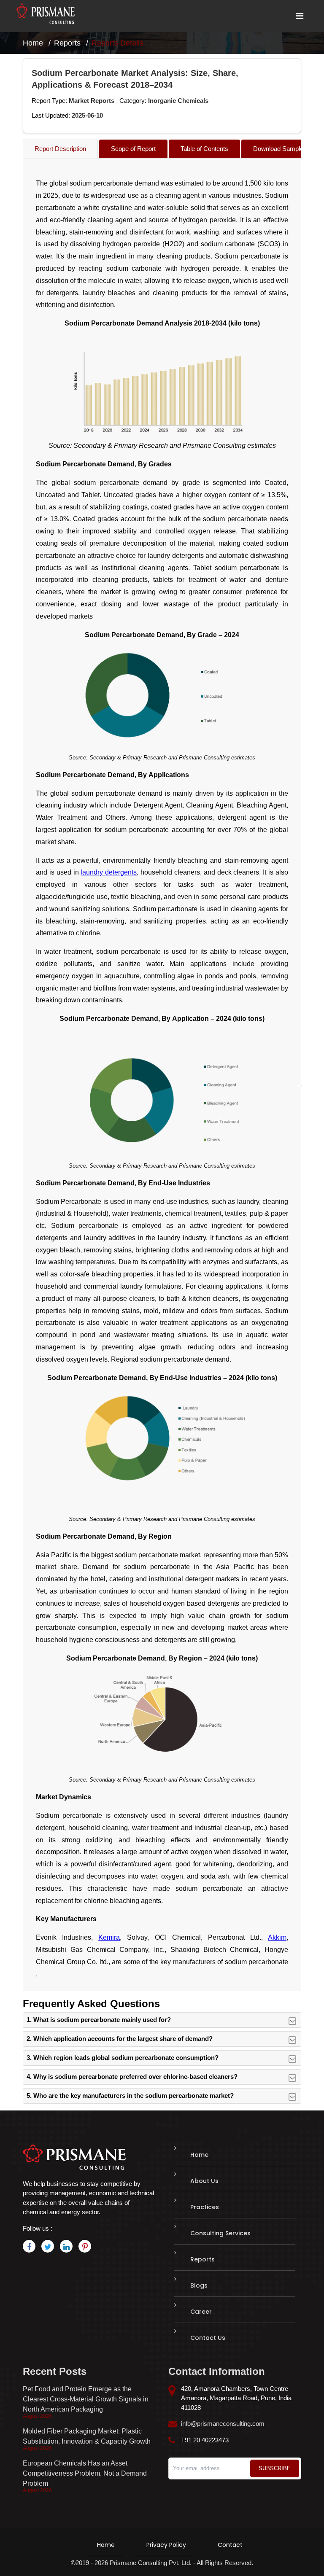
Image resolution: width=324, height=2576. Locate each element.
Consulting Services (220, 2233)
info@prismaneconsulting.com (223, 2424)
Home (33, 43)
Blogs (199, 2285)
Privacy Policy (166, 2545)
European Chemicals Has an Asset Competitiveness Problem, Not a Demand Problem (85, 2473)
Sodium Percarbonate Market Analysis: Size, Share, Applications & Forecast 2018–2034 (135, 79)
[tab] (60, 149)
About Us (204, 2181)
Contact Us (208, 2338)
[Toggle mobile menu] (300, 16)
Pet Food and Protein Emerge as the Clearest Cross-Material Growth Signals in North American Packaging (86, 2399)
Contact (230, 2545)
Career (201, 2312)
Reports (67, 43)
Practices (205, 2207)
